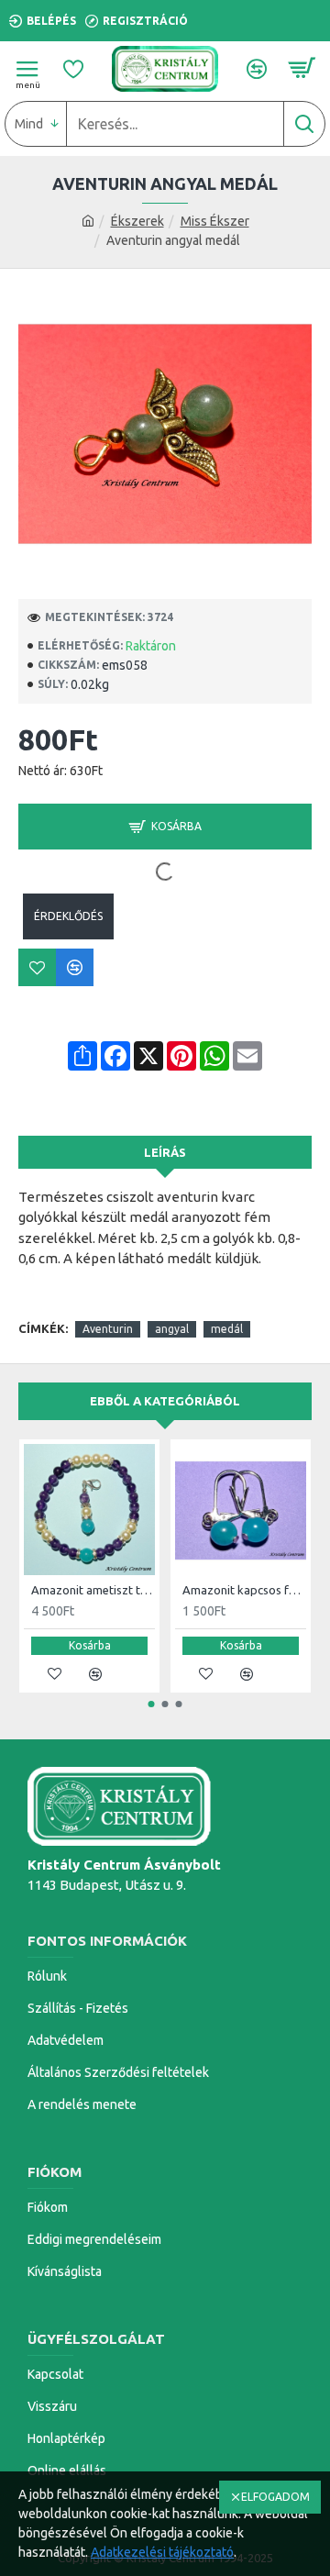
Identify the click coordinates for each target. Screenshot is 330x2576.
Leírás (165, 1152)
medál (227, 1329)
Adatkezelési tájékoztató (162, 2552)
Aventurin (108, 1329)
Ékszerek (137, 221)
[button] (152, 1704)
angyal (172, 1329)
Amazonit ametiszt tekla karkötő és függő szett (93, 1590)
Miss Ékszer (215, 221)
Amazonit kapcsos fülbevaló (244, 1590)
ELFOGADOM (275, 2497)
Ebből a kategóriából (165, 1401)
